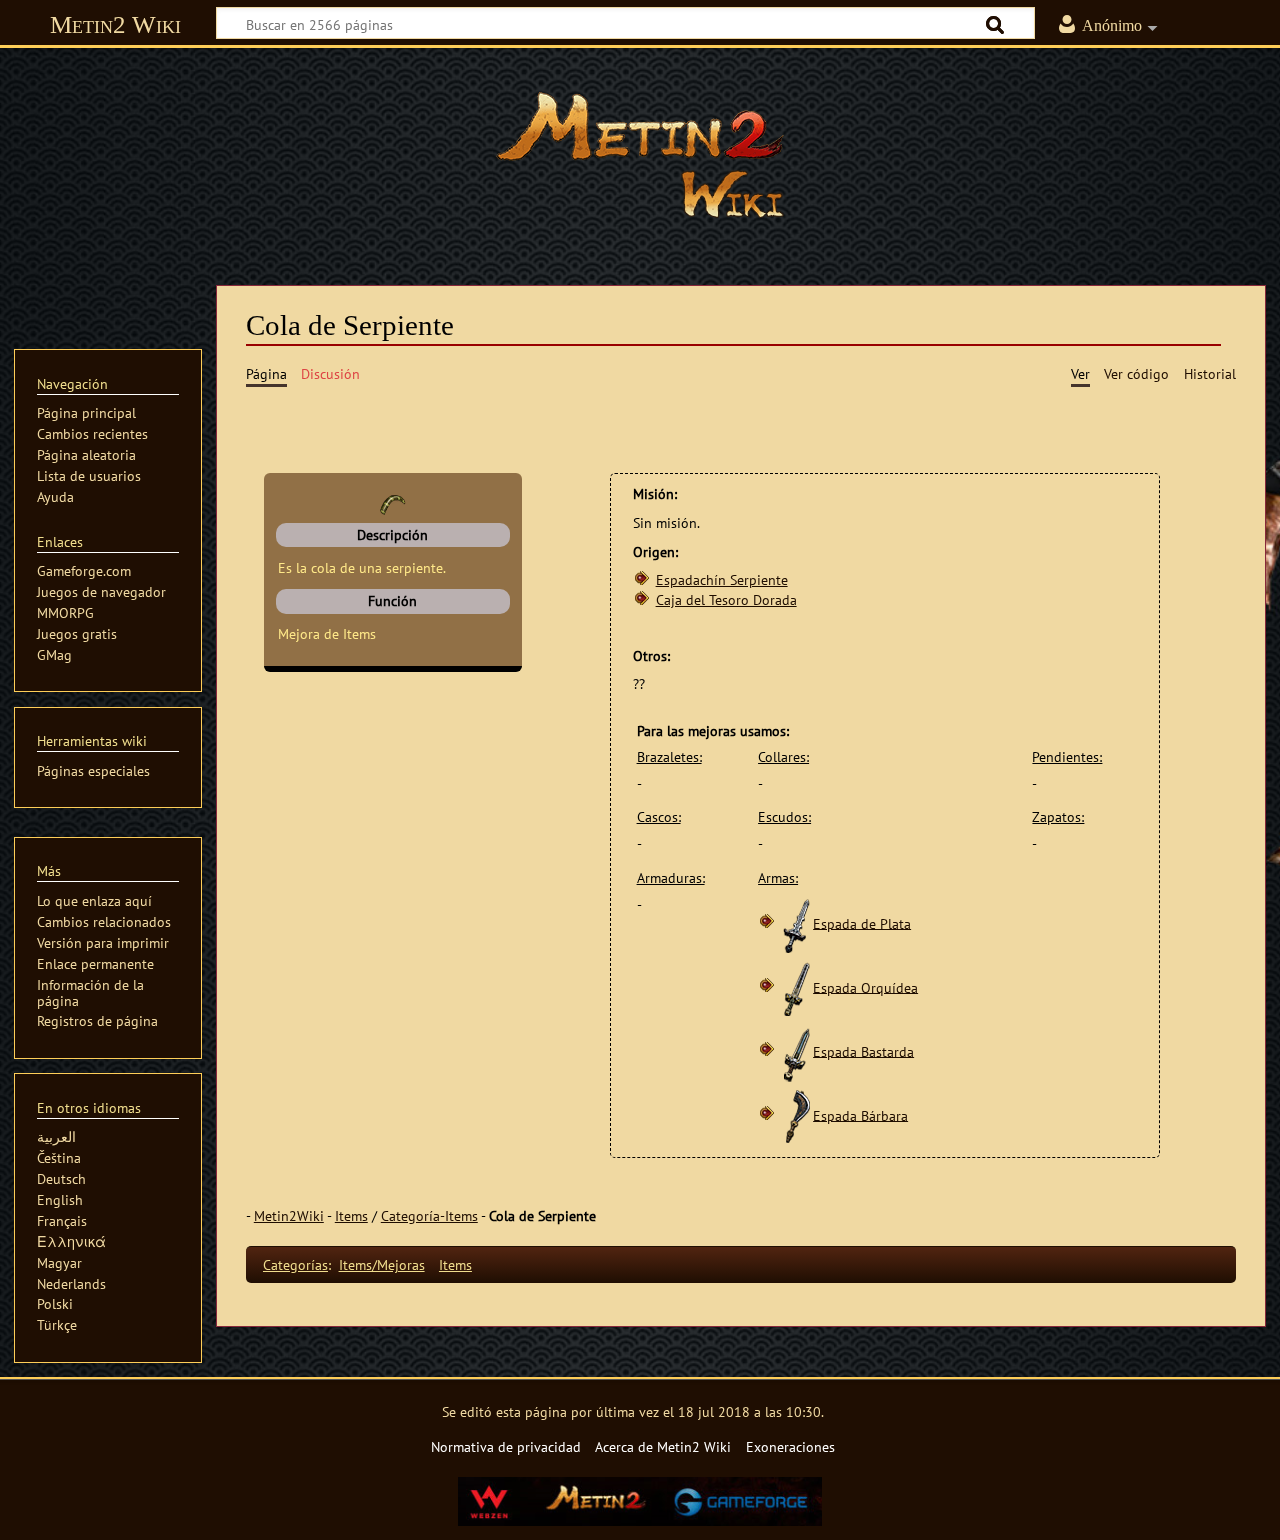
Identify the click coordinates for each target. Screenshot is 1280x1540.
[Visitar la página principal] (640, 155)
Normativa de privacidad (506, 1446)
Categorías (295, 1264)
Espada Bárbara (860, 1114)
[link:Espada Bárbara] (797, 1114)
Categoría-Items (429, 1215)
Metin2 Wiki (115, 24)
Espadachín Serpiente (722, 579)
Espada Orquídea (865, 986)
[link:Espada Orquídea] (797, 986)
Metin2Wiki (289, 1215)
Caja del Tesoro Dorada (726, 599)
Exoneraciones (790, 1446)
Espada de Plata (862, 922)
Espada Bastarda (863, 1050)
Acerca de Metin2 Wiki (663, 1446)
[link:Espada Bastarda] (797, 1050)
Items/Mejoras (382, 1264)
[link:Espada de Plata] (797, 922)
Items (351, 1215)
